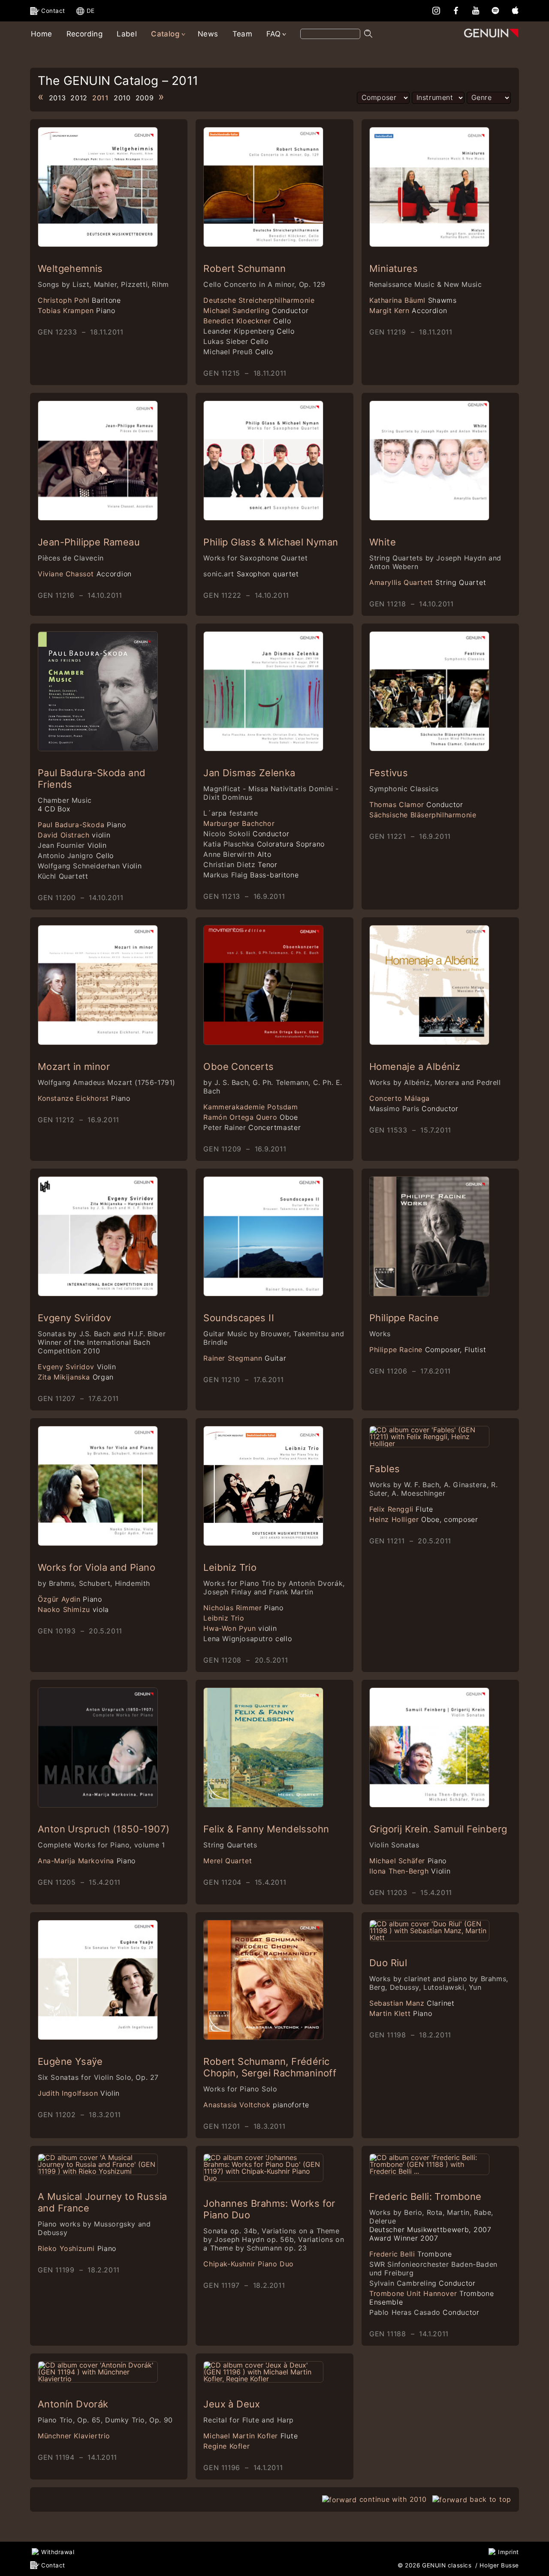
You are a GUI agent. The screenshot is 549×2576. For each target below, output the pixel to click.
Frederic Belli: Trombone (425, 2196)
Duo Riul (388, 1963)
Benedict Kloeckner (247, 321)
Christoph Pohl (79, 300)
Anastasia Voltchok (256, 2105)
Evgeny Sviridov (74, 1318)
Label (127, 34)
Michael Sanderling (256, 310)
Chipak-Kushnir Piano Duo (248, 2264)
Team (243, 34)
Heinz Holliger (424, 1519)
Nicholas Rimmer (243, 1608)
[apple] (515, 10)
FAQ (273, 34)
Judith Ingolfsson (79, 2093)
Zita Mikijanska (76, 1377)
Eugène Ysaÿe (70, 2061)
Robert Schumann (244, 268)
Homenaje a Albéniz (415, 1067)
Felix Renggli (401, 1509)
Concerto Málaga (400, 1098)
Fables (385, 1469)
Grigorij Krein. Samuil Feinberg (438, 1829)
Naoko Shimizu (73, 1609)
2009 (145, 98)
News (208, 34)
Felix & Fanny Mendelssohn (266, 1829)
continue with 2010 (393, 2499)
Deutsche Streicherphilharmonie (259, 300)
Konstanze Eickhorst (84, 1098)
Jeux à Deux (232, 2404)
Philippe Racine (404, 1318)
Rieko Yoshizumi (77, 2248)
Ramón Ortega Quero (250, 1117)
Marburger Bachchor (239, 823)
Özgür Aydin (70, 1599)
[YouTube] (476, 10)
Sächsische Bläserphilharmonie (423, 815)
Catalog (165, 34)
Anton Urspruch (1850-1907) (104, 1829)
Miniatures (394, 268)
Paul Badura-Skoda (82, 825)
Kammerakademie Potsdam (250, 1107)
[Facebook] (456, 10)
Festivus (389, 773)
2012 (79, 98)
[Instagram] (436, 10)
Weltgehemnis (70, 268)
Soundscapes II (239, 1318)
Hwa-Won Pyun (240, 1628)
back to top (490, 2499)
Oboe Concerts (238, 1067)
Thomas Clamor (416, 804)
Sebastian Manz (412, 2003)
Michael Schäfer (408, 1861)
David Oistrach (74, 835)
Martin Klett (401, 2013)
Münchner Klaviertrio (74, 2436)
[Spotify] (495, 10)
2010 (122, 98)
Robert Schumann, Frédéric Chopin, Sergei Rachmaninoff (270, 2067)
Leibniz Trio (230, 1567)
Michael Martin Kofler (250, 2436)
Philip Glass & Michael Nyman (271, 542)
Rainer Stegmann (245, 1358)
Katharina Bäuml (413, 300)
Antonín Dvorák (73, 2404)
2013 (57, 98)
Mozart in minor (74, 1067)
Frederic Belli (411, 2254)
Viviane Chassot (85, 574)
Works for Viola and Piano (97, 1567)
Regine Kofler (226, 2446)
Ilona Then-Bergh (410, 1871)
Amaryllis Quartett (428, 582)
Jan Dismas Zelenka (249, 773)
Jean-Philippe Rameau (89, 542)
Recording (85, 34)
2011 (101, 98)
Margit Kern (408, 310)
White (383, 542)
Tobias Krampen (77, 310)
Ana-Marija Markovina (87, 1861)
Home (42, 34)
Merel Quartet (228, 1861)
